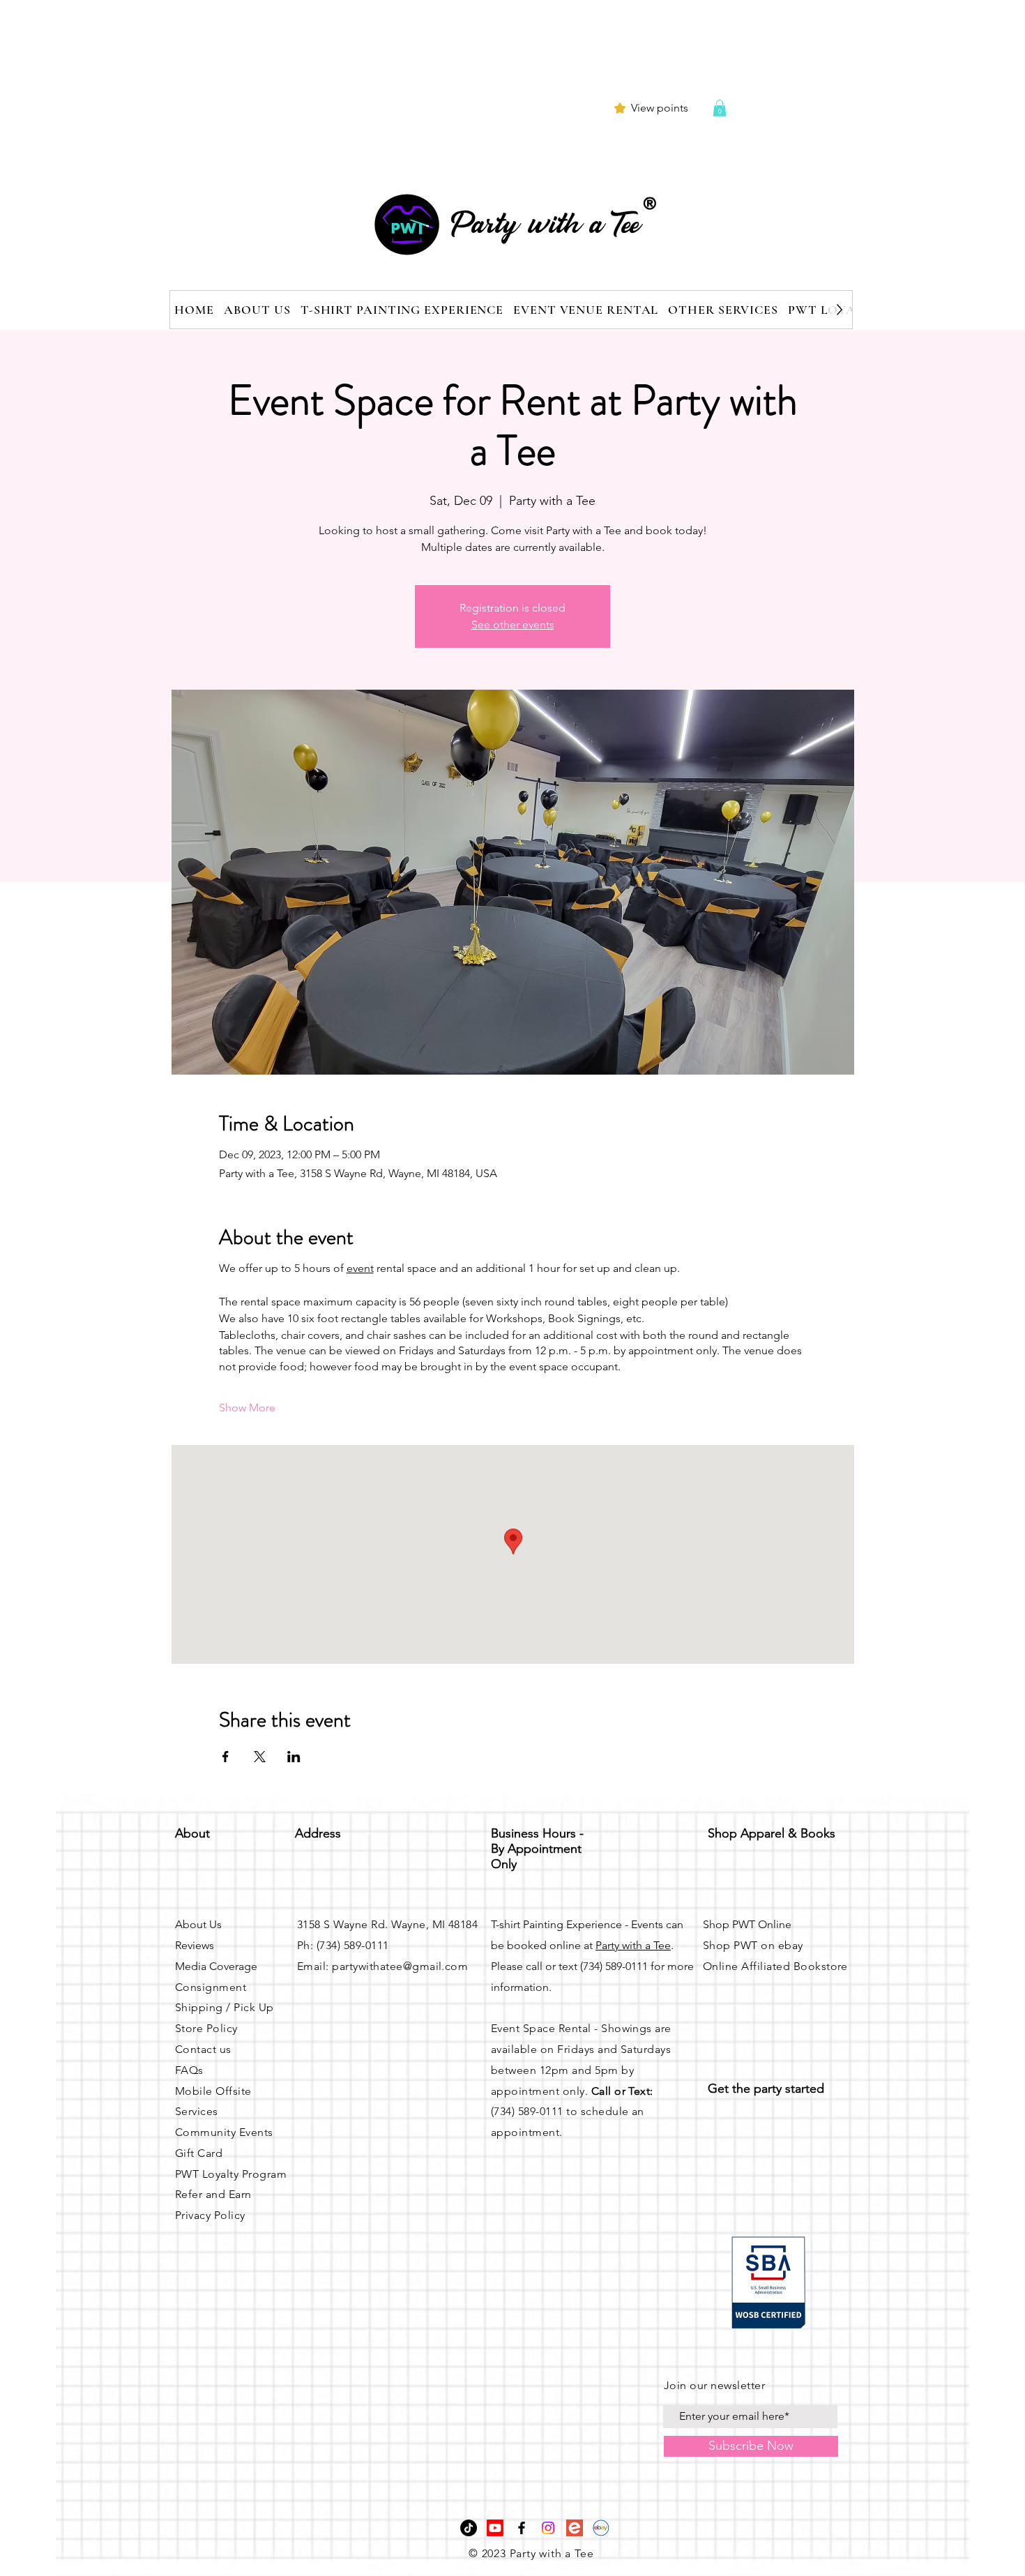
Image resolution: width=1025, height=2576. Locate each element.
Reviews (195, 1945)
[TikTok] (469, 2528)
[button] (720, 108)
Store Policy (206, 2028)
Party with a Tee (633, 1945)
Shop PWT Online (747, 1924)
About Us (198, 1924)
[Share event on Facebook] (226, 1757)
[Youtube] (495, 2528)
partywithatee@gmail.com (400, 1966)
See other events (513, 624)
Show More (247, 1408)
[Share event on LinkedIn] (294, 1757)
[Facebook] (522, 2528)
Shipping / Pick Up (225, 2007)
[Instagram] (548, 2528)
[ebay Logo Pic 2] (601, 2528)
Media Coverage (216, 1966)
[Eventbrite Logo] (575, 2528)
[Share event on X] (260, 1757)
